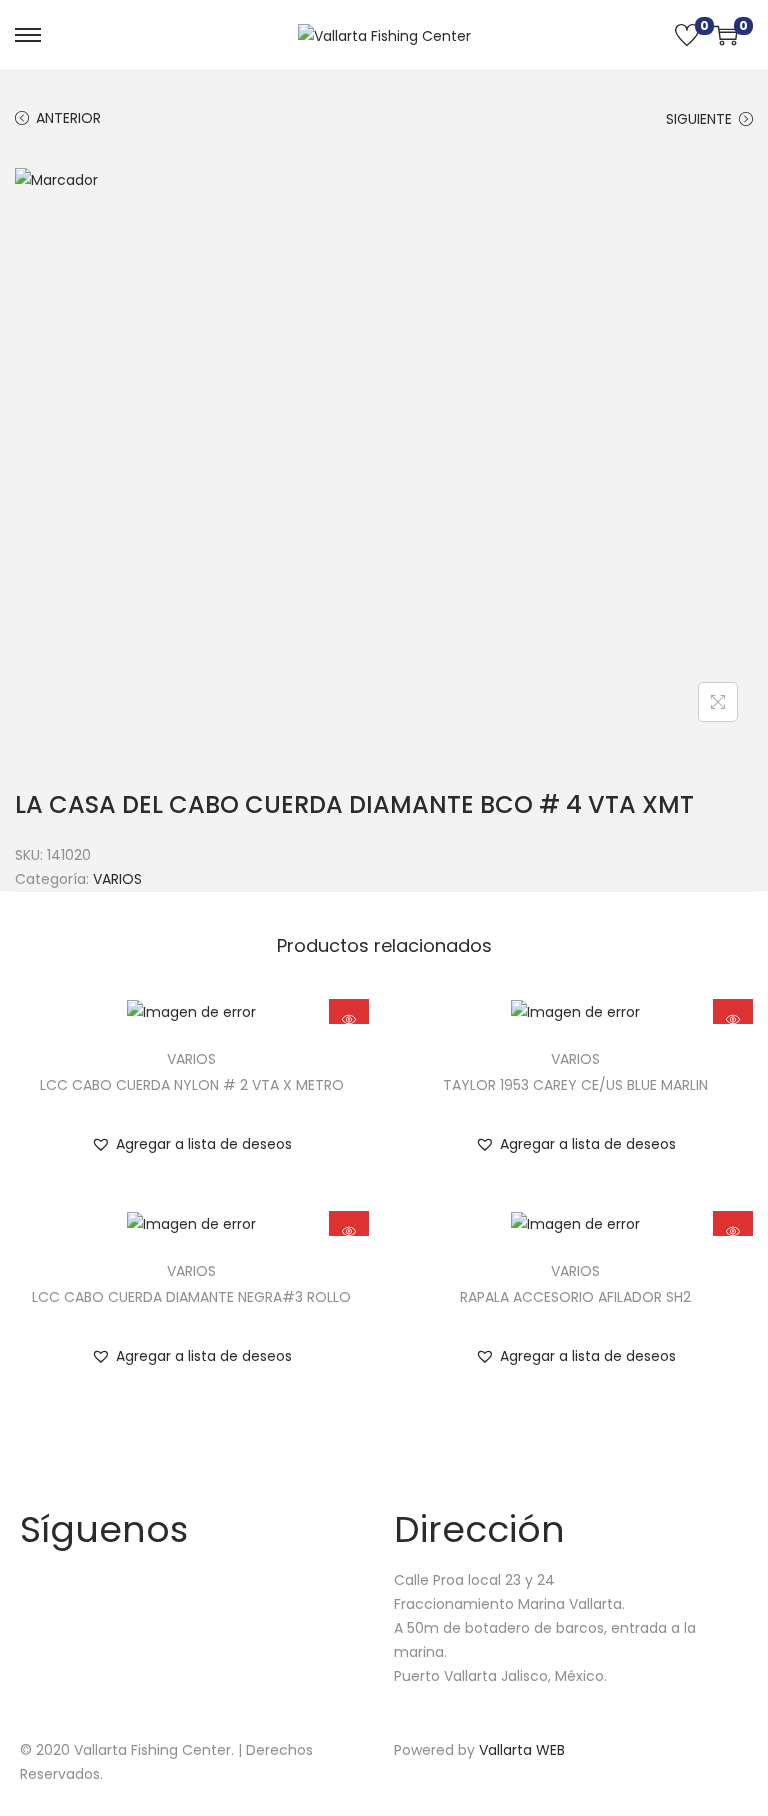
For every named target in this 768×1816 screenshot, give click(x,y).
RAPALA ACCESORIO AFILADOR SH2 (575, 1297)
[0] (687, 35)
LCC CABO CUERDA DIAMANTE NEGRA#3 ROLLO (191, 1297)
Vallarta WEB (522, 1750)
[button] (191, 1144)
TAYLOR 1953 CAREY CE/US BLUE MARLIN (575, 1085)
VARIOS (117, 879)
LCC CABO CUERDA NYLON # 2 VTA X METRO (192, 1085)
